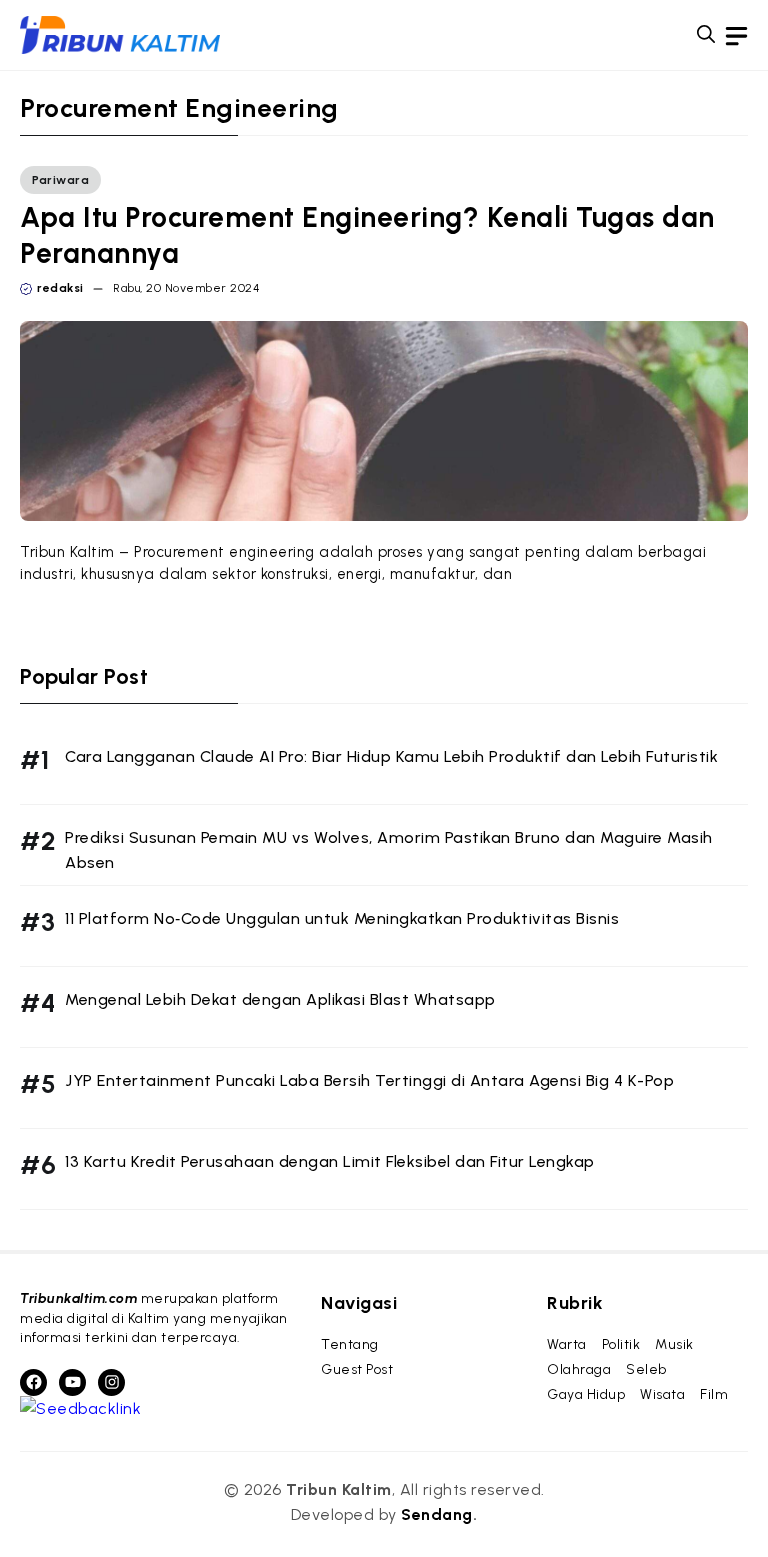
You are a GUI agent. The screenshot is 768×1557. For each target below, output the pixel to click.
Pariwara (60, 180)
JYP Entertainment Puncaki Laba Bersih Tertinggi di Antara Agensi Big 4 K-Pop (369, 1080)
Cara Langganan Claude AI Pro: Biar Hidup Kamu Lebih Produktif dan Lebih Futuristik (391, 756)
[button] (706, 35)
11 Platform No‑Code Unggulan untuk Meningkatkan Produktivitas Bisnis (342, 918)
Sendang (437, 1514)
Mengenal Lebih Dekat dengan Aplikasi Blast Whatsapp (280, 999)
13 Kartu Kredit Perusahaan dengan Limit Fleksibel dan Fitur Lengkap (330, 1161)
